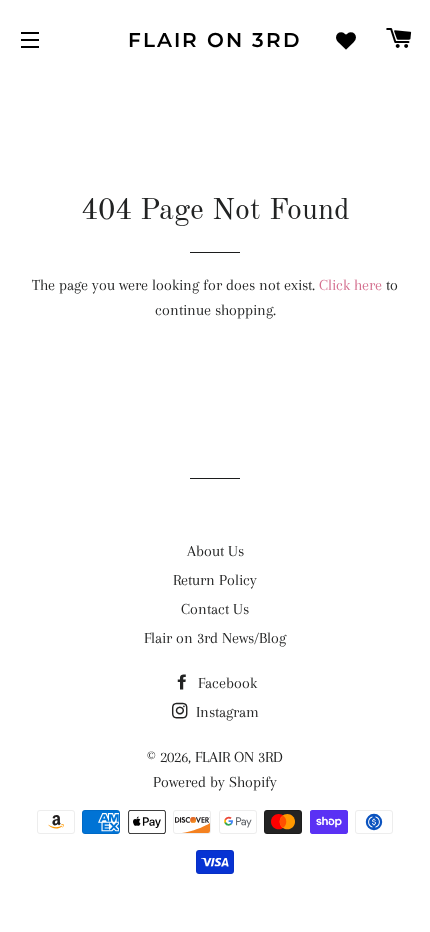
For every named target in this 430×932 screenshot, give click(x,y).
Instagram (225, 712)
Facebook (225, 683)
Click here (350, 285)
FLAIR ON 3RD (215, 40)
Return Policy (215, 580)
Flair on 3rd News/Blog (215, 638)
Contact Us (215, 609)
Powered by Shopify (215, 782)
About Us (215, 551)
